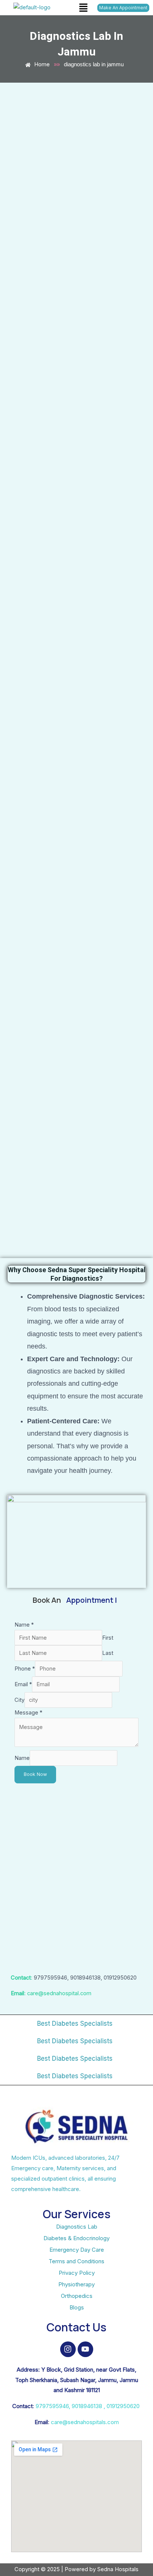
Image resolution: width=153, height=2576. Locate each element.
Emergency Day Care (77, 2250)
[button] (83, 8)
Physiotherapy (76, 2284)
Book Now (35, 1774)
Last (108, 1653)
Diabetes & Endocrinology (76, 2238)
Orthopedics (77, 2296)
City (19, 1700)
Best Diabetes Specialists (75, 2023)
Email (23, 1684)
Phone (25, 1669)
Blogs (77, 2307)
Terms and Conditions (76, 2261)
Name (24, 1625)
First (108, 1638)
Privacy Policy (77, 2273)
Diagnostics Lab (77, 2227)
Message (28, 1713)
